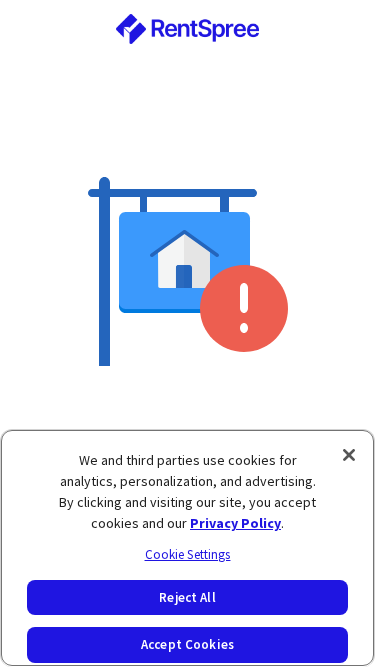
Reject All (187, 597)
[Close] (349, 455)
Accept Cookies (187, 644)
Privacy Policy (235, 523)
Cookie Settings (188, 554)
